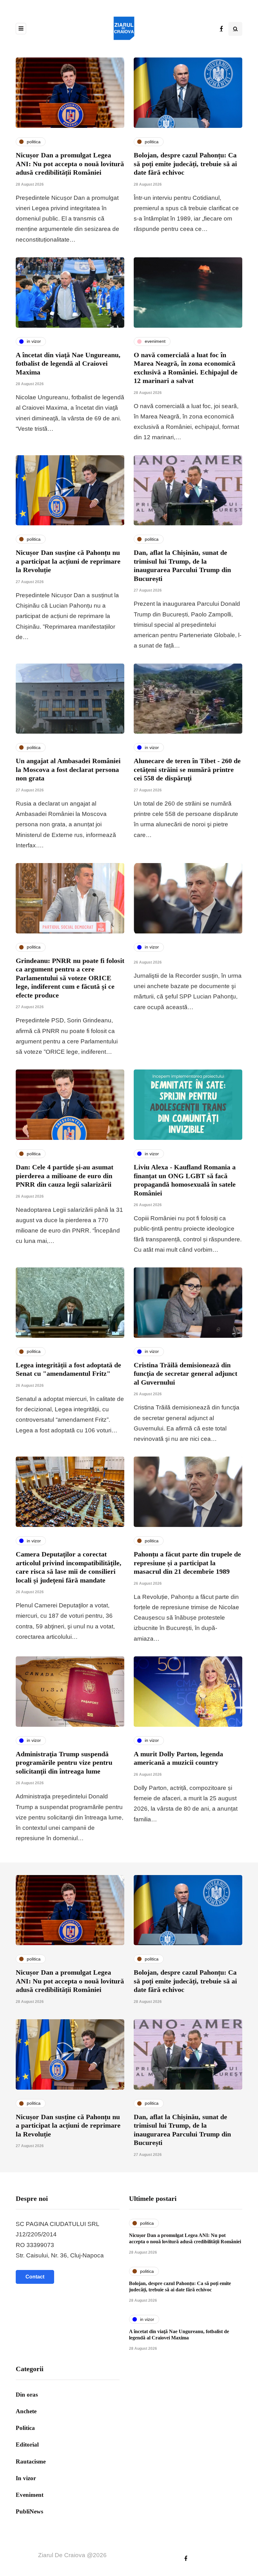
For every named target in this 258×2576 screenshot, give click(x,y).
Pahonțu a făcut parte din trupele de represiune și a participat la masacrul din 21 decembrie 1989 (187, 1563)
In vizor (26, 2478)
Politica (25, 2428)
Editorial (27, 2445)
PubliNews (29, 2511)
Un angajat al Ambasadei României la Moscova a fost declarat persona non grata (68, 769)
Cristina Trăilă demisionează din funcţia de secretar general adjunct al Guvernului (185, 1374)
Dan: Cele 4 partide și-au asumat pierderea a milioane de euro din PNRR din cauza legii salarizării (64, 1176)
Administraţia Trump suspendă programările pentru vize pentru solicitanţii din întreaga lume (64, 1763)
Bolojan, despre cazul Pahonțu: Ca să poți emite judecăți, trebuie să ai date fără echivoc (185, 164)
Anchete (26, 2411)
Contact (35, 2277)
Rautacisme (31, 2461)
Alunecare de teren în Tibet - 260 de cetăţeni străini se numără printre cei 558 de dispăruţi (187, 769)
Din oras (27, 2395)
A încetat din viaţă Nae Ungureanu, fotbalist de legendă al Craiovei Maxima (68, 364)
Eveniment (30, 2495)
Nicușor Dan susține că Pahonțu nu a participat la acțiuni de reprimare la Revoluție (68, 561)
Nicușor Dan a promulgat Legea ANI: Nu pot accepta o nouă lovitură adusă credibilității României (70, 164)
